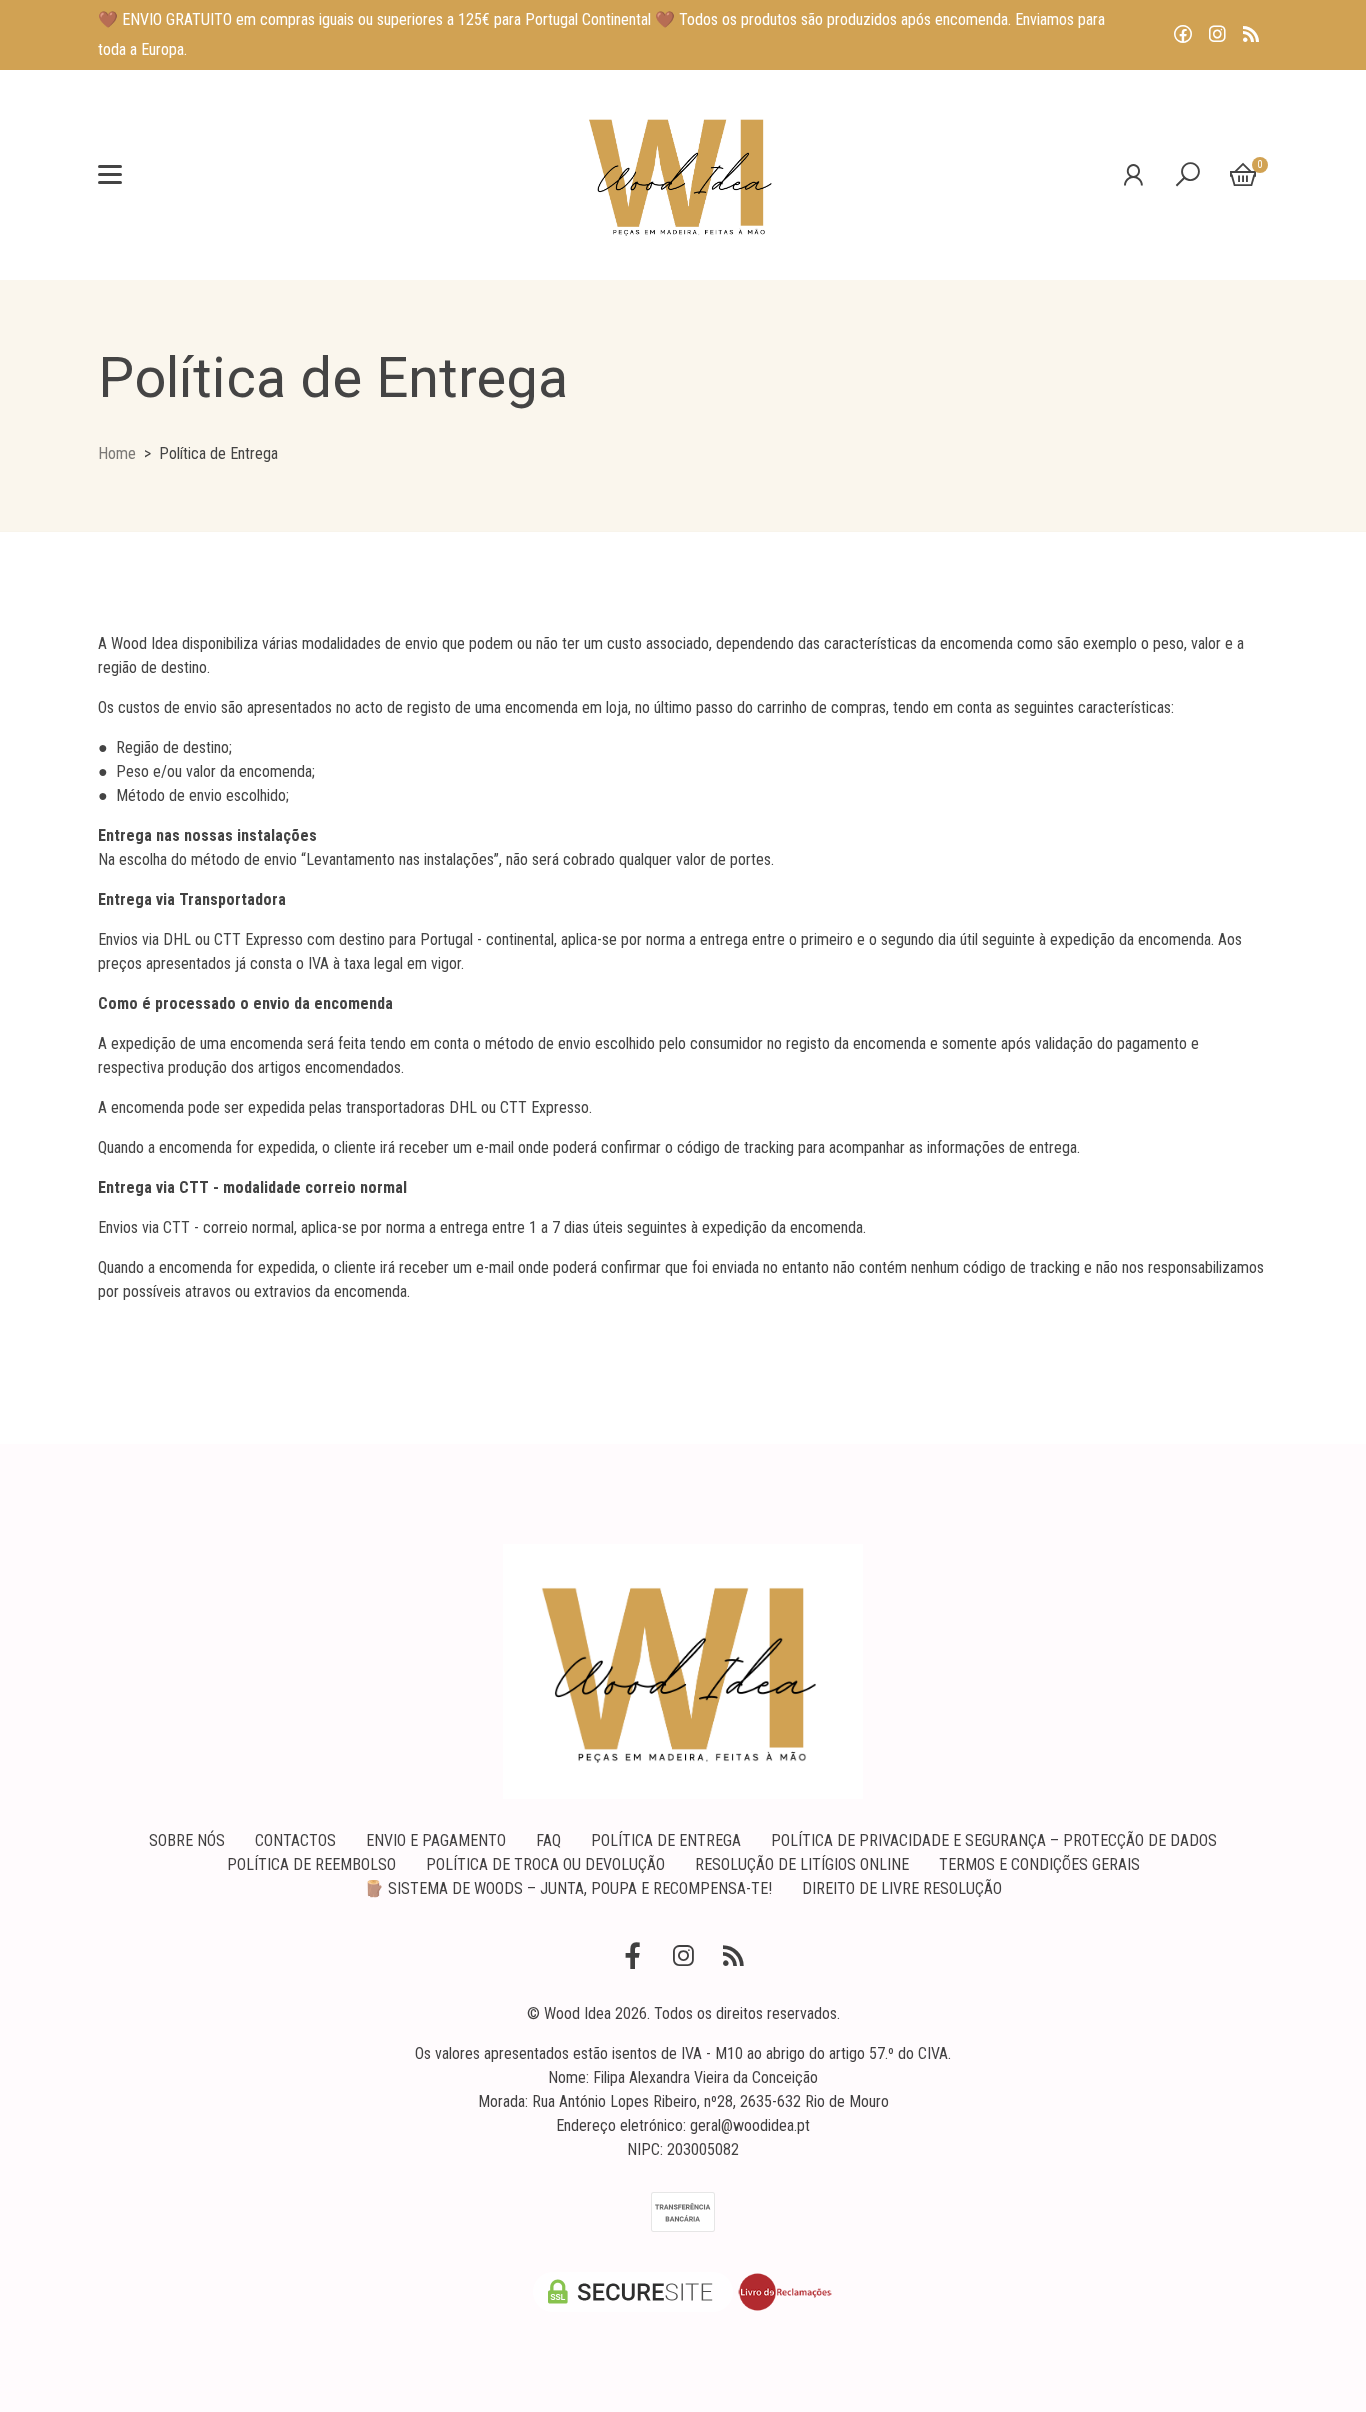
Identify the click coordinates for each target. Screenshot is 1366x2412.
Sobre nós (187, 1840)
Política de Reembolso (311, 1864)
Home (117, 453)
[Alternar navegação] (110, 175)
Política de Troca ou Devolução (545, 1864)
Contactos (295, 1840)
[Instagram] (1217, 35)
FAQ (548, 1840)
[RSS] (1251, 35)
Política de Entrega (666, 1840)
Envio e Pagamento (436, 1840)
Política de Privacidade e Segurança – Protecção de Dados (994, 1840)
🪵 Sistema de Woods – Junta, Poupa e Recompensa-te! (568, 1888)
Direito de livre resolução (902, 1888)
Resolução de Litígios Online (802, 1864)
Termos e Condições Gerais (1039, 1864)
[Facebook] (1183, 35)
